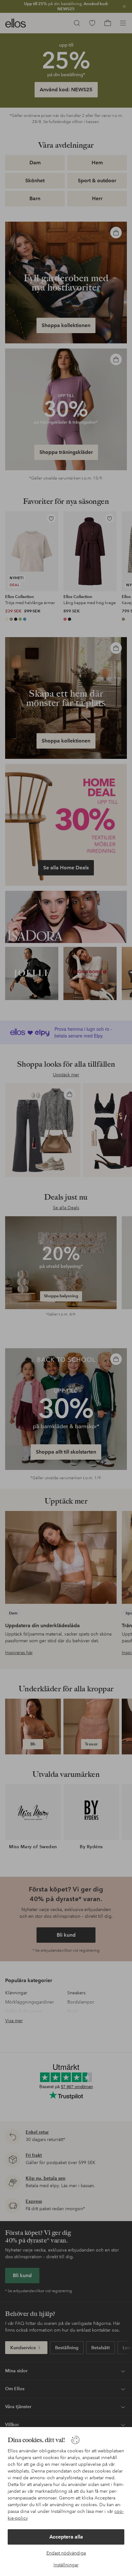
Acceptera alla (66, 2537)
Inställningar (66, 2565)
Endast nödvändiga (66, 2553)
